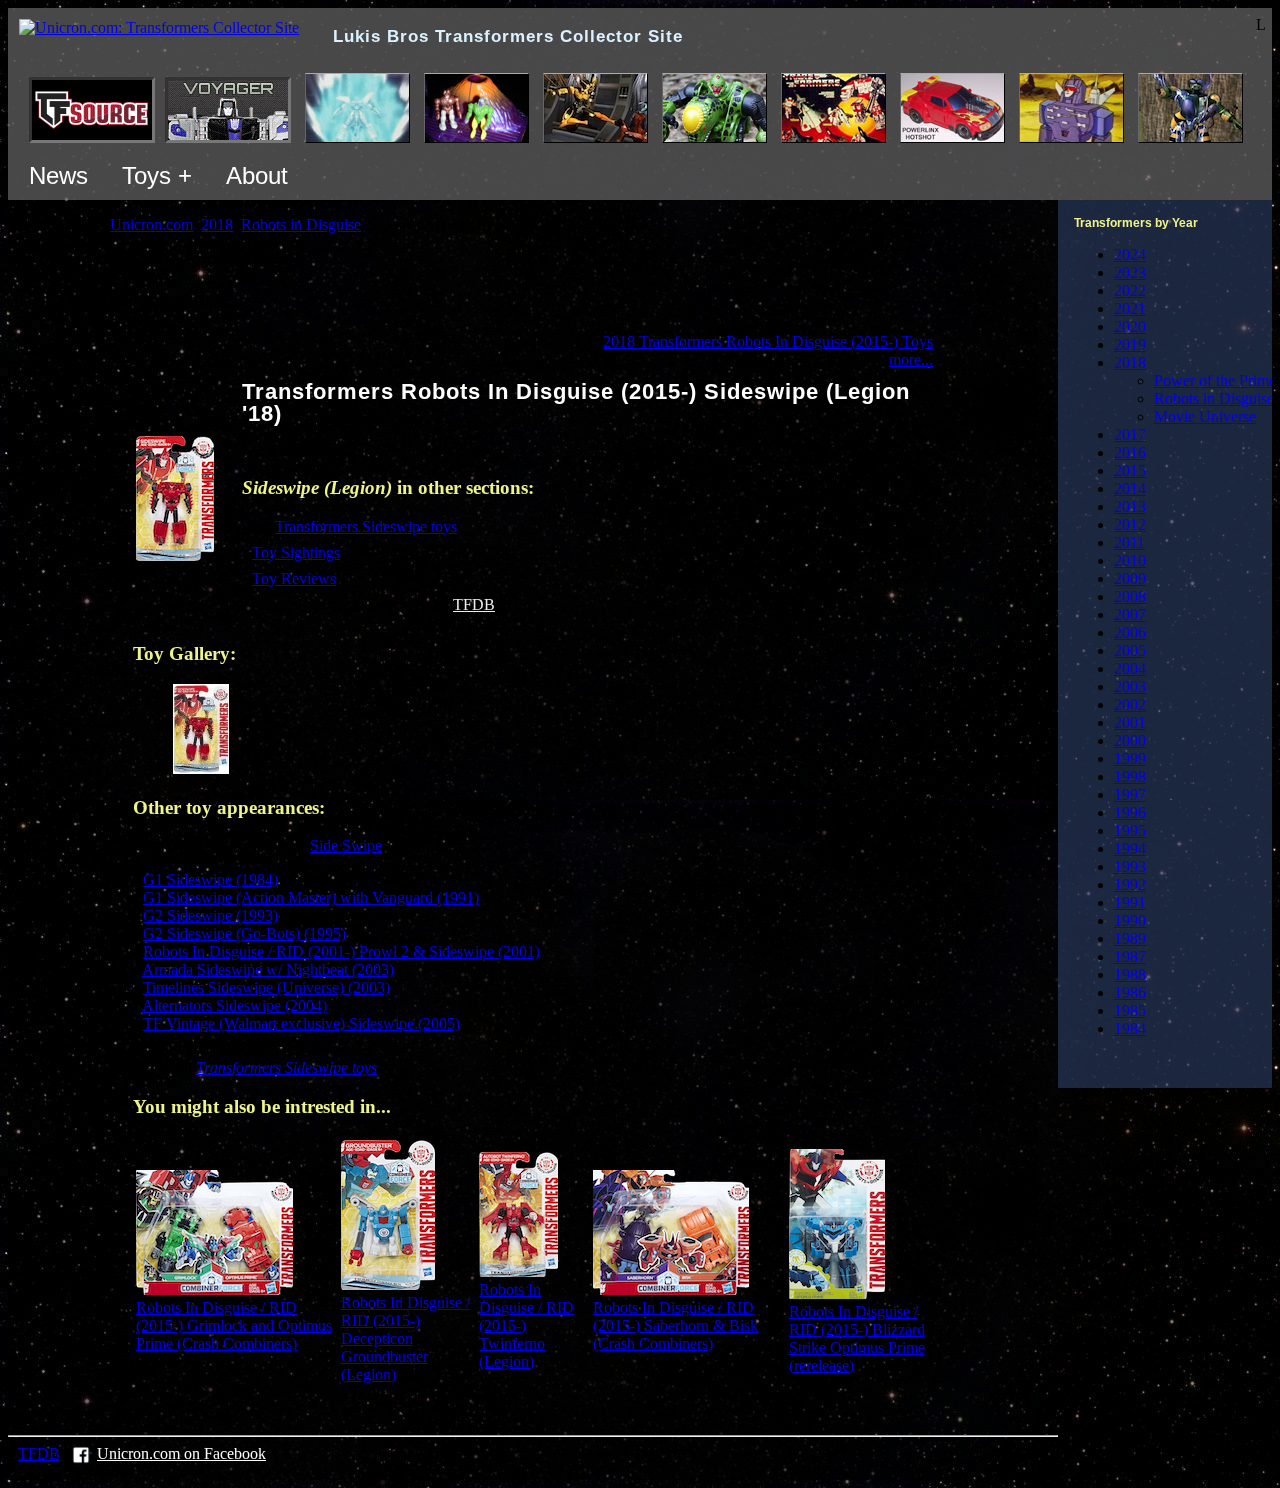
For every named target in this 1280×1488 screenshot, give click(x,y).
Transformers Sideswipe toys (366, 526)
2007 (1130, 614)
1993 (1130, 866)
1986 (1130, 992)
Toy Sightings (296, 552)
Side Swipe (346, 845)
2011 (1129, 542)
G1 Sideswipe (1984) (210, 879)
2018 (1130, 362)
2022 (1130, 290)
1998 (1130, 776)
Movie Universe (1205, 416)
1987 (1130, 956)
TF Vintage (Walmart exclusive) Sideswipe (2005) (301, 1023)
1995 (1130, 830)
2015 (1130, 470)
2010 (1130, 560)
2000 (1130, 740)
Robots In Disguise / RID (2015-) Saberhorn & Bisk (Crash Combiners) (675, 1325)
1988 (1130, 974)
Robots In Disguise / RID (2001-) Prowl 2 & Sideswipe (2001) (341, 951)
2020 (1130, 326)
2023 (1130, 272)
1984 (1130, 1028)
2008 (1130, 596)
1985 (1130, 1010)
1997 (1130, 794)
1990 (1130, 920)
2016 (1130, 452)
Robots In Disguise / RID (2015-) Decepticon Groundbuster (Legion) (405, 1338)
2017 (1130, 434)
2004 (1130, 668)
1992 (1130, 884)
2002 (1130, 704)
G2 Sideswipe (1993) (210, 915)
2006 (1130, 632)
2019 (1130, 344)
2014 (1130, 488)
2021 (1130, 308)
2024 (1130, 254)
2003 (1130, 686)
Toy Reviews (294, 578)
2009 (1130, 578)
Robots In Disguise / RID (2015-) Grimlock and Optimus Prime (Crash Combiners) (234, 1325)
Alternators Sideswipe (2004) (234, 1005)
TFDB (474, 604)
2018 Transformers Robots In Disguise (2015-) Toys (768, 341)
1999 (1130, 758)
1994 (1130, 848)
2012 (1130, 524)
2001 (1130, 722)
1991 (1130, 902)
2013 (1130, 506)
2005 (1130, 650)
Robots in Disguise (1214, 398)
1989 (1130, 938)
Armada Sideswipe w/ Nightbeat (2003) (268, 969)
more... (911, 359)
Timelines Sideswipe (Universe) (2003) (266, 987)
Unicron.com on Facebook (181, 1453)
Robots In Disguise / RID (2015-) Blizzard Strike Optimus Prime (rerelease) (857, 1338)
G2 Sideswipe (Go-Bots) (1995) (244, 933)
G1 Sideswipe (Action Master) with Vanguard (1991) (311, 897)
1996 (1130, 812)
